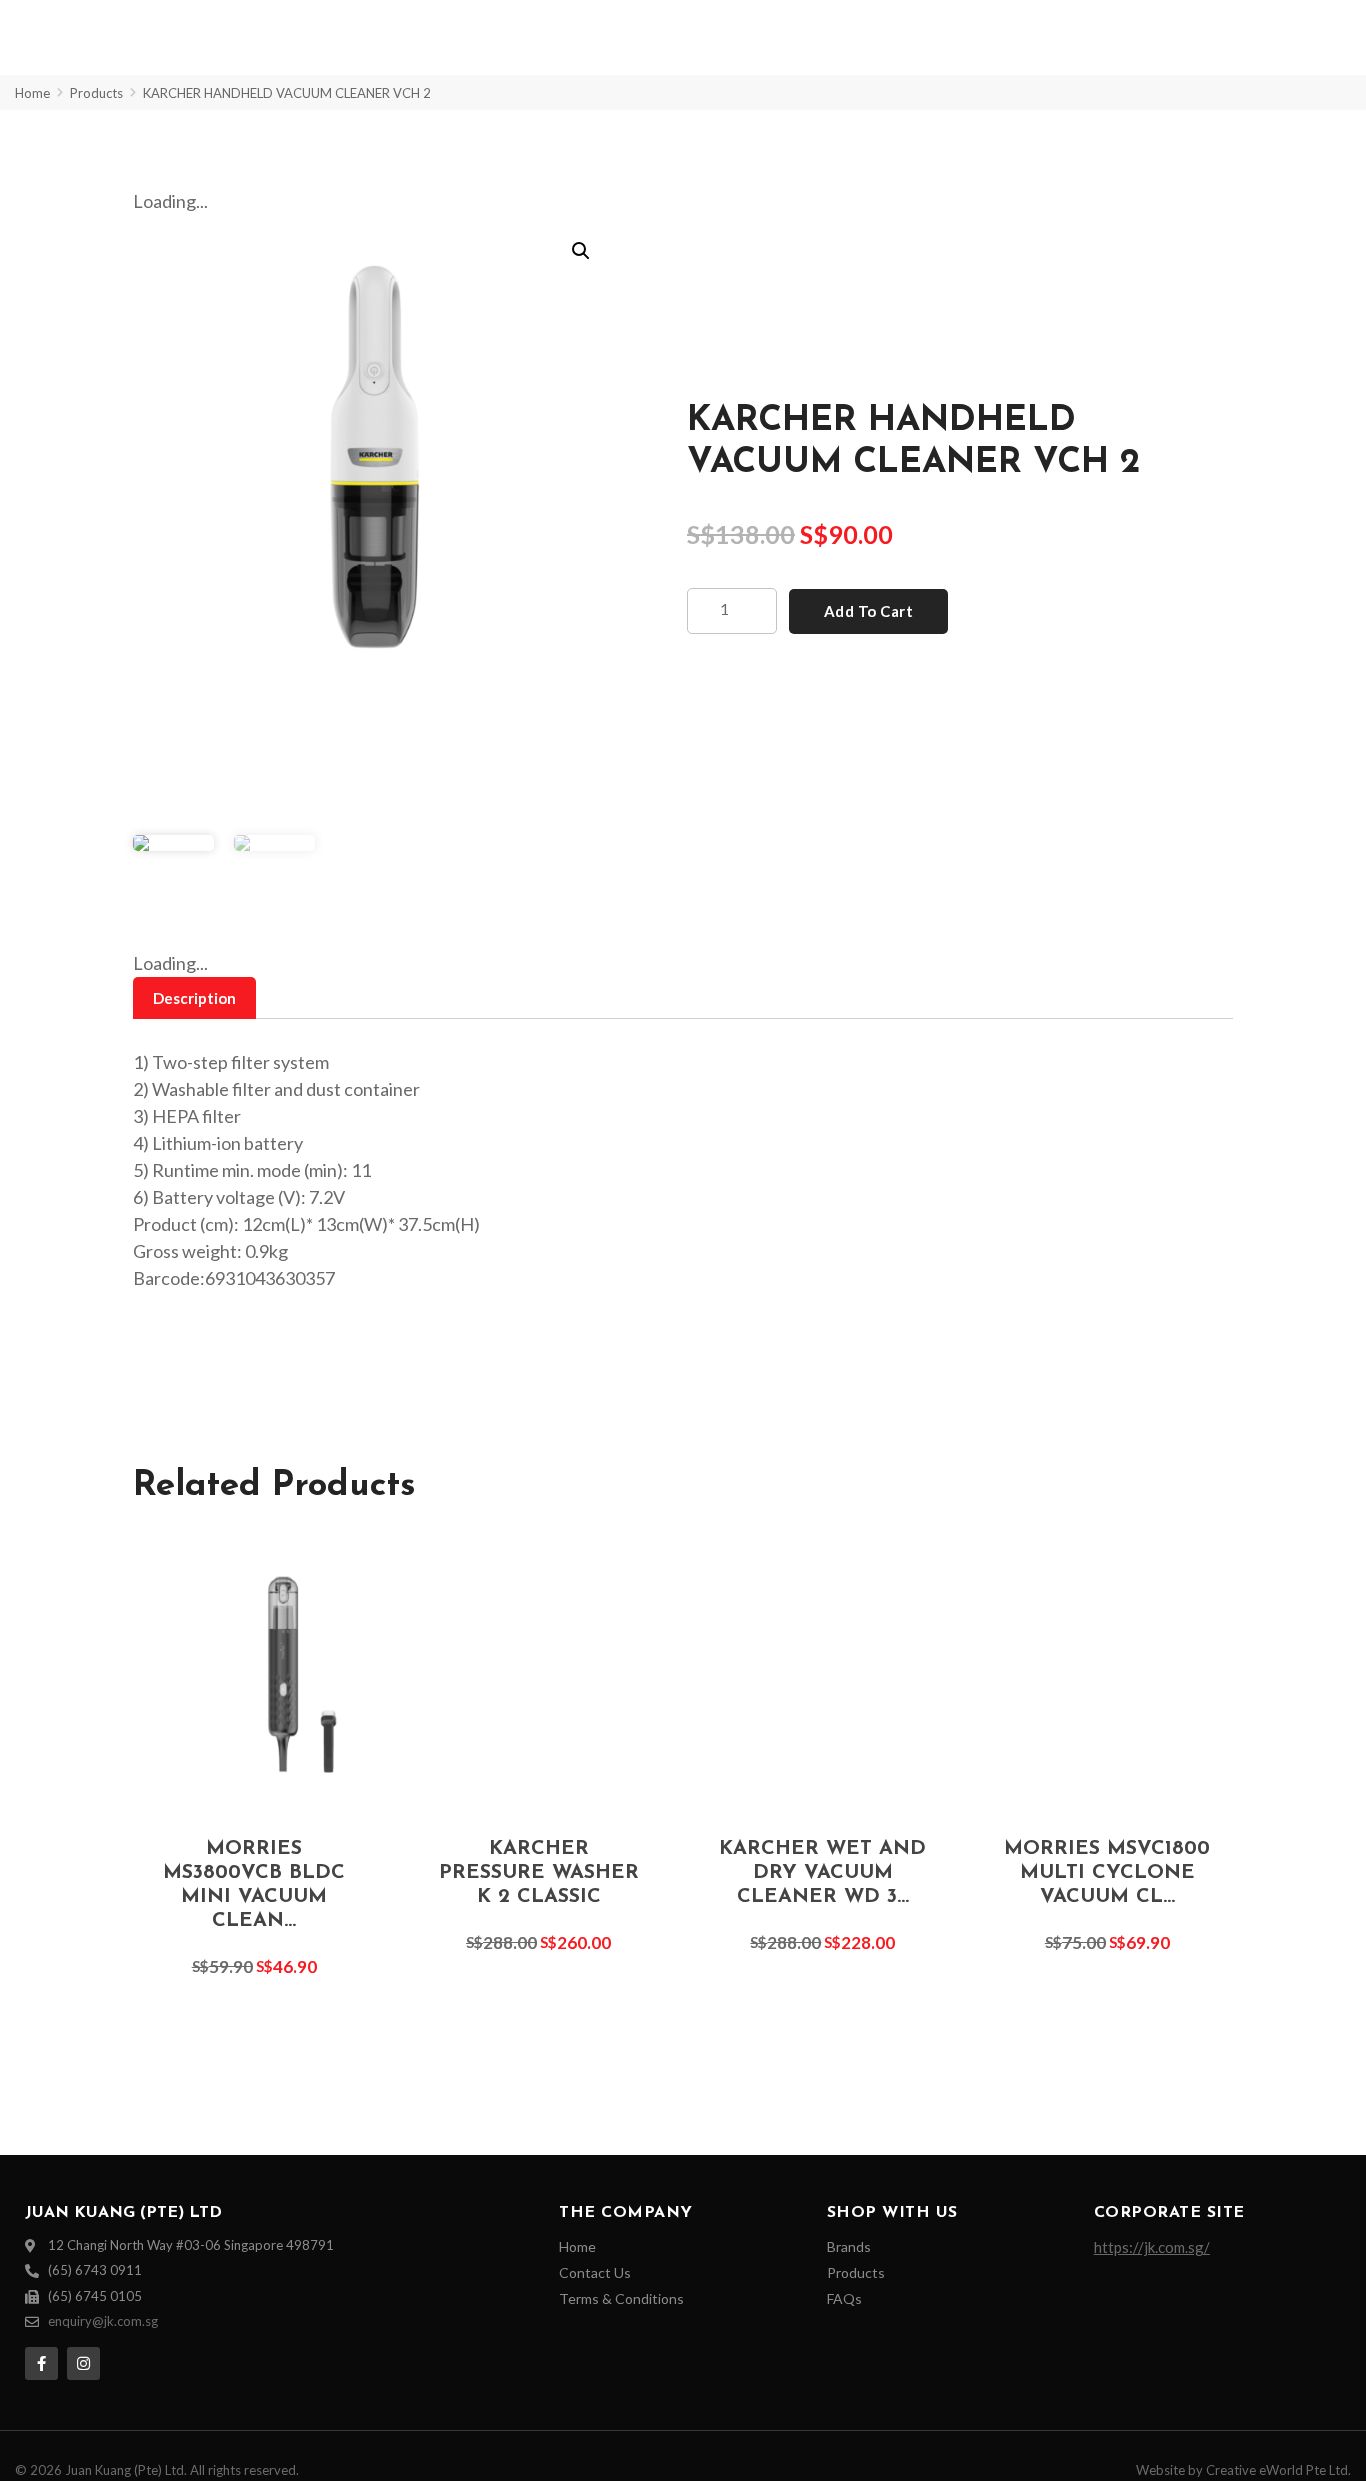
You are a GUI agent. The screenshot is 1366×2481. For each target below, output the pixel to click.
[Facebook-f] (41, 2363)
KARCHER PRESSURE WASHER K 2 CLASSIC (539, 1873)
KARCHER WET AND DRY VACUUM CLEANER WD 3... (822, 1873)
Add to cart (869, 611)
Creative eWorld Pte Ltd (1277, 2470)
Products (96, 93)
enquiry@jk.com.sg (103, 2321)
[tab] (194, 998)
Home (32, 93)
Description (194, 998)
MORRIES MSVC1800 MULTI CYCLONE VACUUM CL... (1107, 1873)
